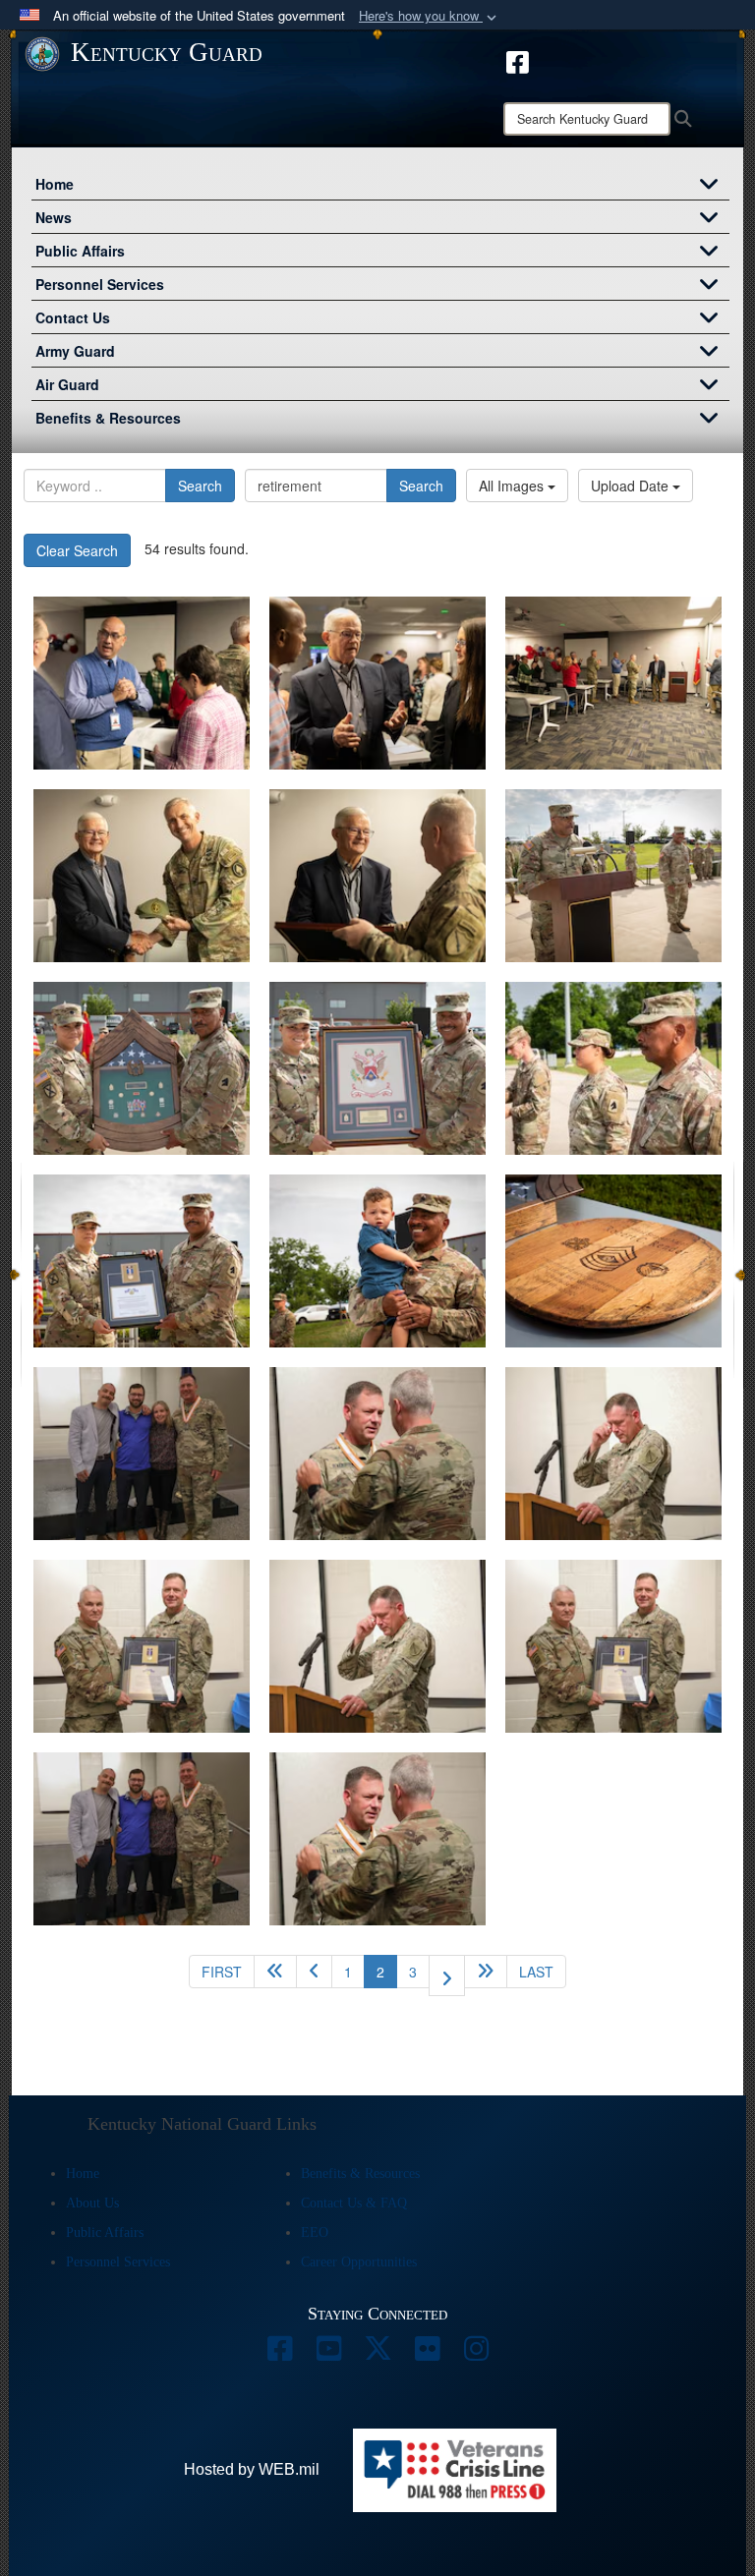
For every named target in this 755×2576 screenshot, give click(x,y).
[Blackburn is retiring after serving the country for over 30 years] (377, 1646)
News (54, 217)
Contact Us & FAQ (354, 2203)
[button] (430, 16)
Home (55, 184)
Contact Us (73, 317)
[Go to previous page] (314, 1972)
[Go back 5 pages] (275, 1972)
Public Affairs (80, 251)
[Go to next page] (447, 1975)
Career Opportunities (359, 2262)
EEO (315, 2233)
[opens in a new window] (279, 2353)
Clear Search (77, 550)
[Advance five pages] (486, 1972)
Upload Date (632, 486)
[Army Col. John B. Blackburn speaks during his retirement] (613, 1454)
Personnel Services (100, 284)
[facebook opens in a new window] (518, 60)
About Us (92, 2203)
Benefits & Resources (108, 418)
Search (200, 486)
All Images (513, 486)
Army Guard (75, 351)
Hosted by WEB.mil (252, 2469)
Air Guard (67, 384)
